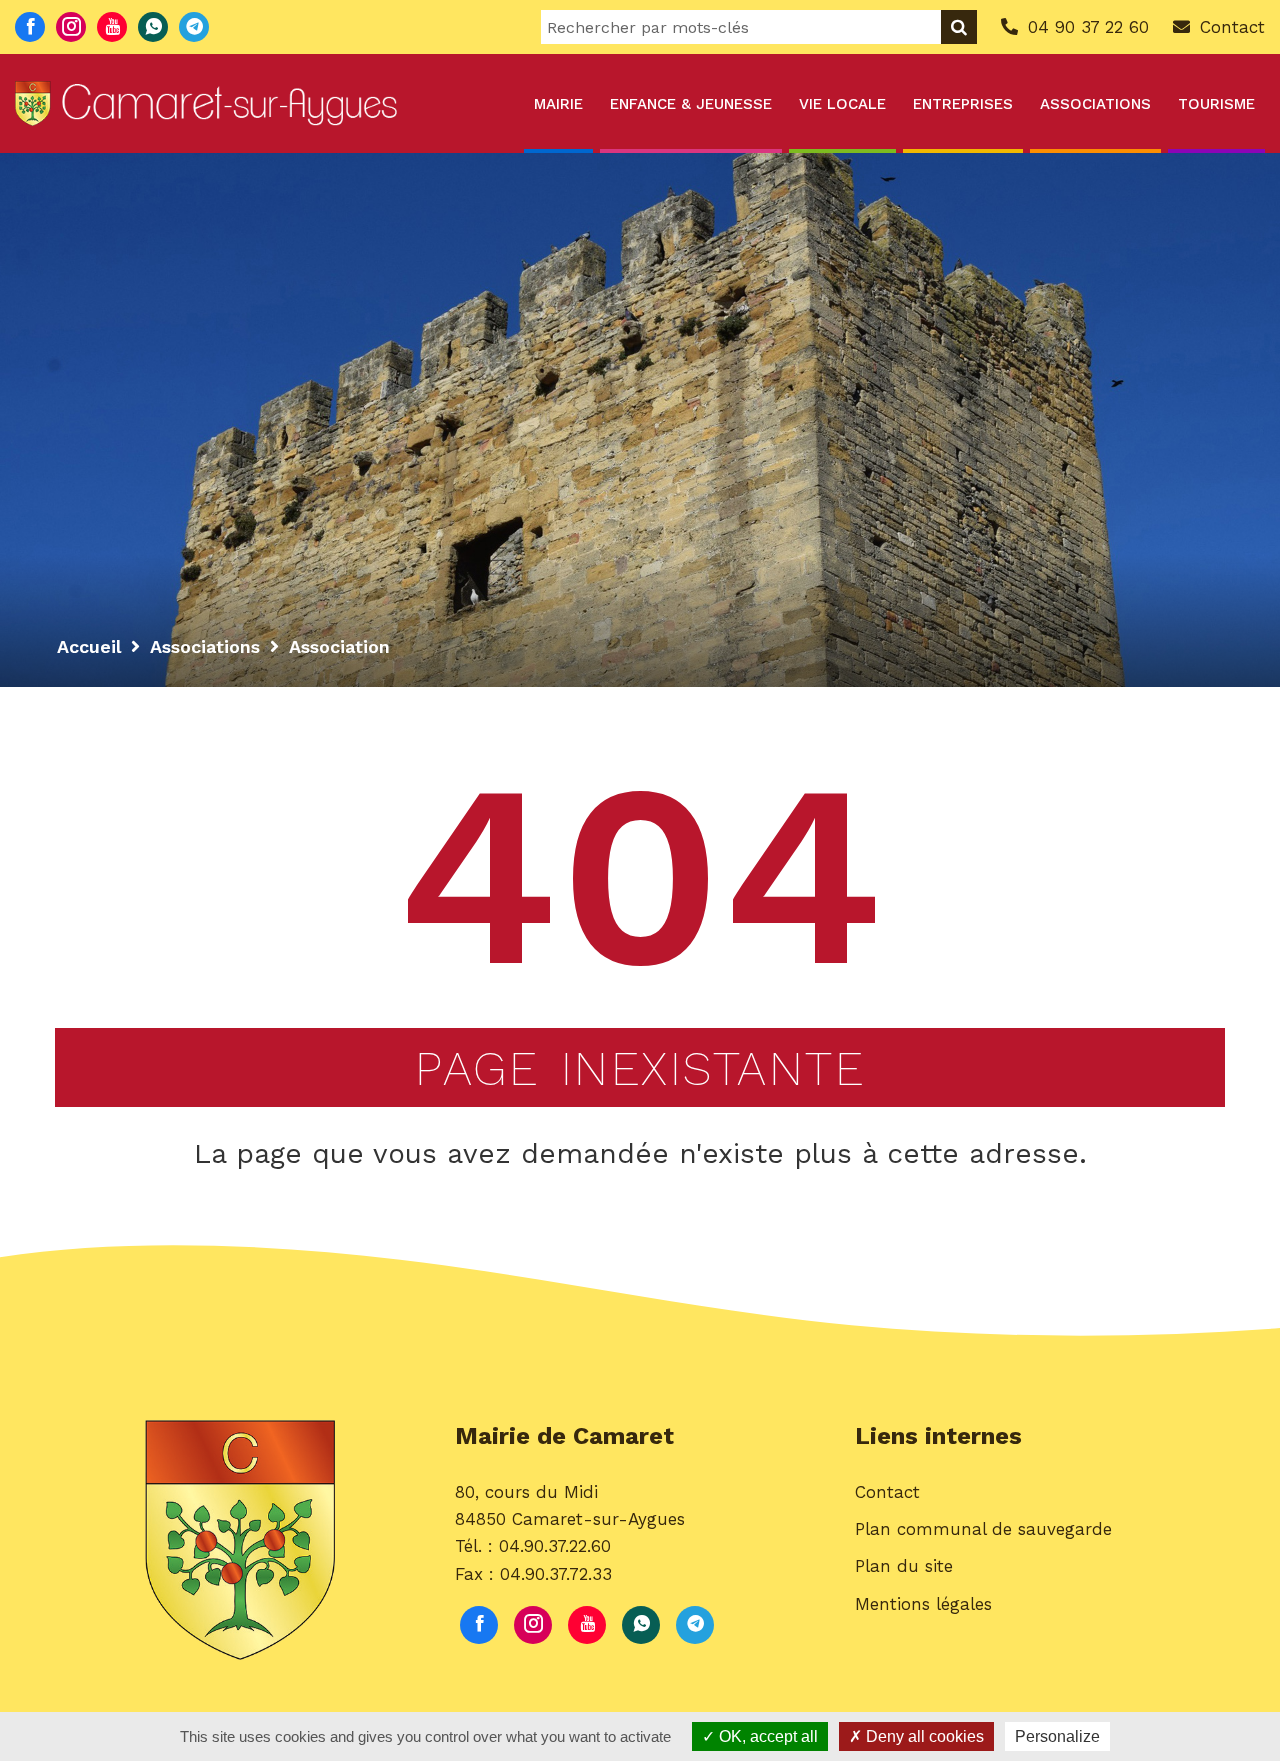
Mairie (558, 104)
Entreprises (963, 104)
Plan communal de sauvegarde (983, 1529)
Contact (887, 1492)
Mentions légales (923, 1604)
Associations (1095, 104)
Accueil (89, 646)
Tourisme (1216, 104)
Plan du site (904, 1566)
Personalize (1057, 1736)
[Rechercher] (959, 27)
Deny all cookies (923, 1736)
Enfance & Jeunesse (691, 104)
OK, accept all (766, 1736)
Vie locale (842, 104)
